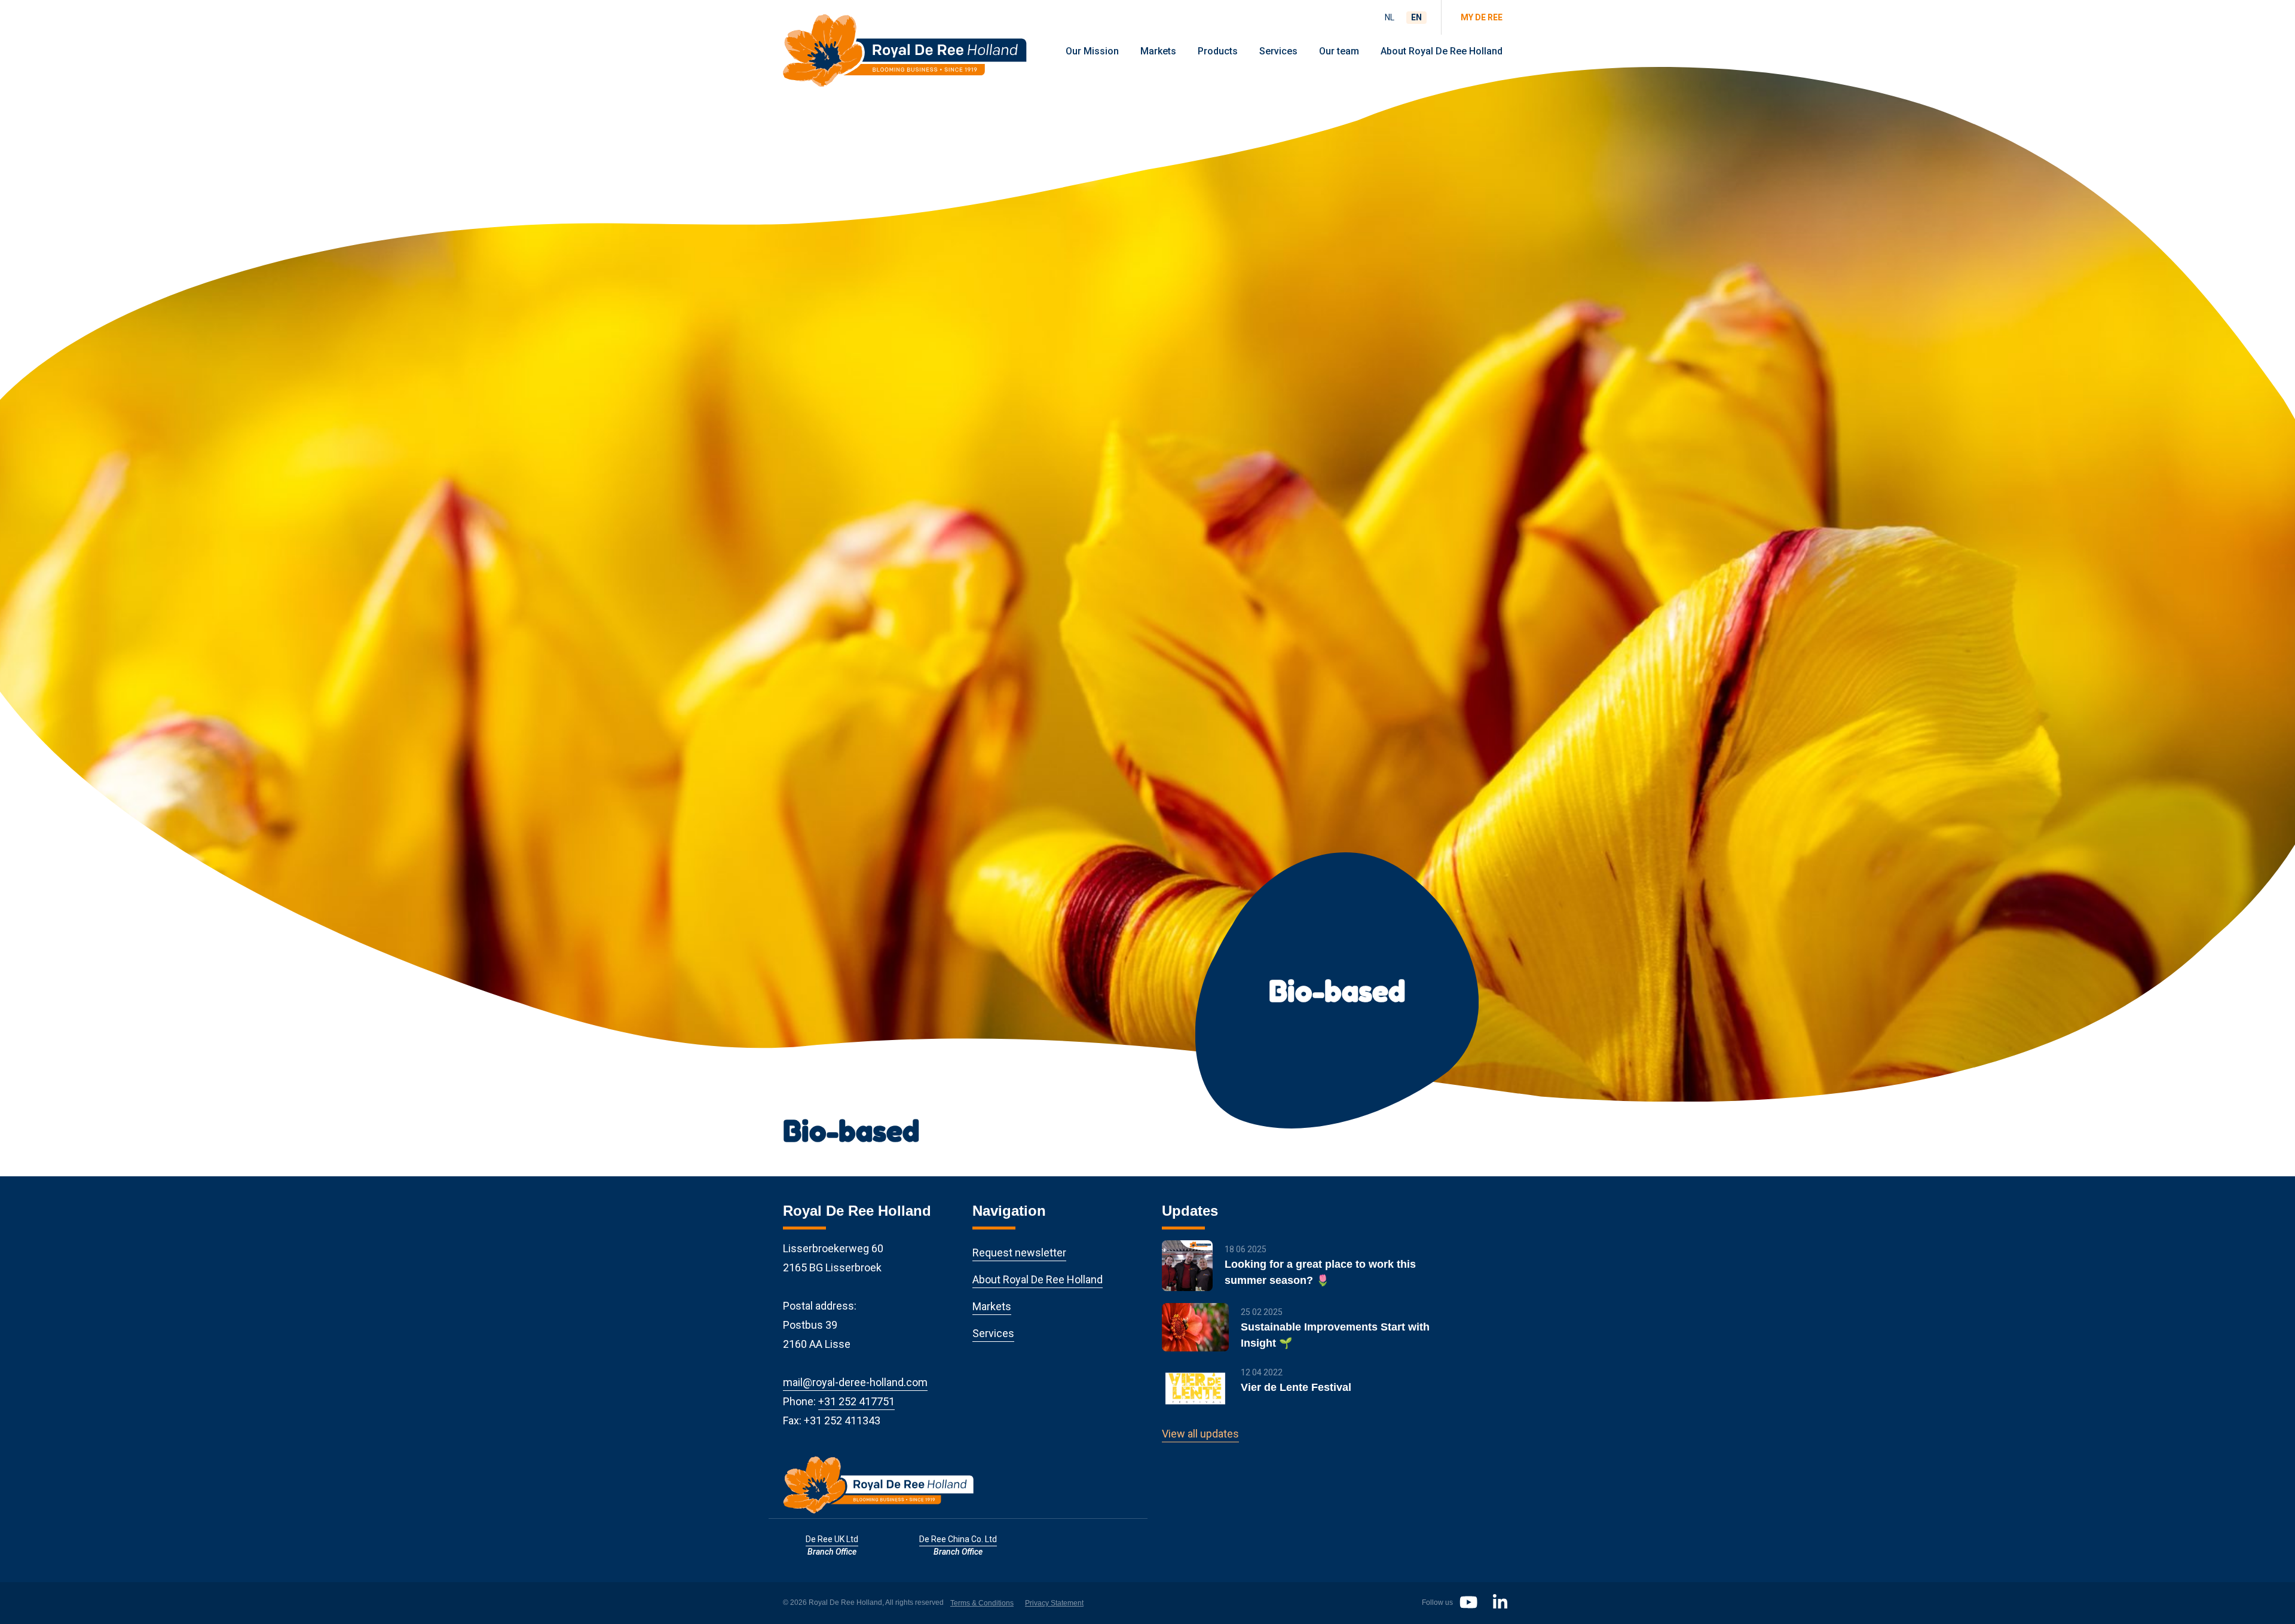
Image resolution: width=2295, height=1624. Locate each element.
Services (1278, 51)
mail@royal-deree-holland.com (855, 1382)
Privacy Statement (1054, 1603)
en (1416, 17)
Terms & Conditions (982, 1603)
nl (1390, 17)
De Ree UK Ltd (832, 1539)
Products (1218, 51)
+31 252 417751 (856, 1401)
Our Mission (1092, 51)
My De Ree (1482, 17)
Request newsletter (1019, 1253)
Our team (1339, 51)
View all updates (1200, 1434)
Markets (1158, 51)
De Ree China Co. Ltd (958, 1539)
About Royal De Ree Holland (1442, 51)
